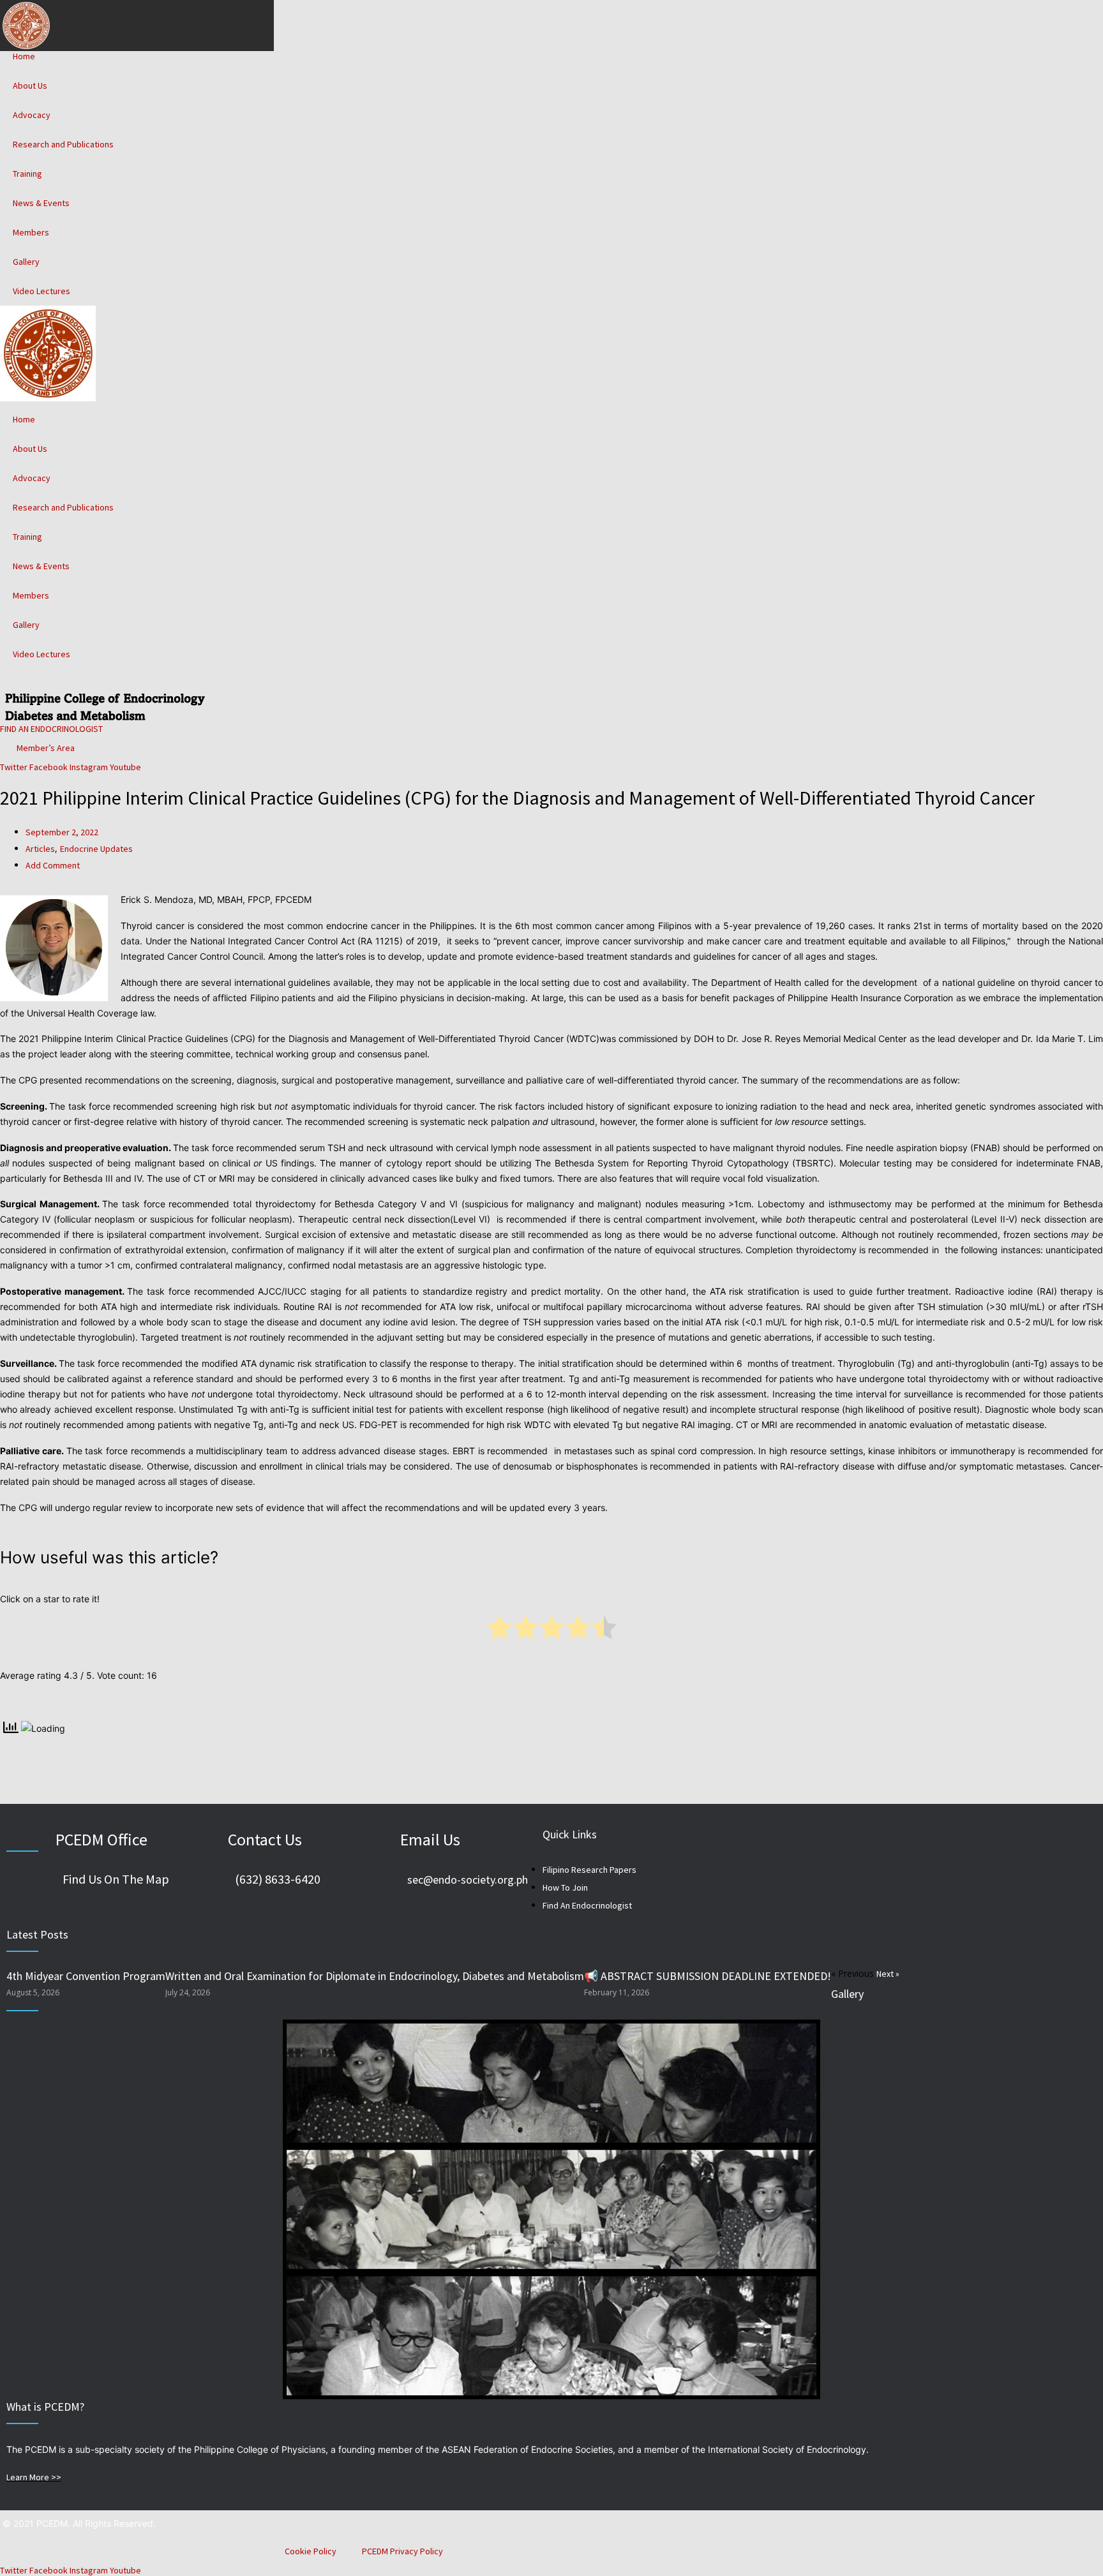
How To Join (565, 1887)
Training (27, 174)
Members (31, 232)
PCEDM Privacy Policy (402, 2551)
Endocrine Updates (96, 849)
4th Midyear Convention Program (86, 1976)
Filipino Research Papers (589, 1870)
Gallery (26, 262)
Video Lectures (41, 291)
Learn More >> (34, 2477)
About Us (30, 86)
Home (24, 56)
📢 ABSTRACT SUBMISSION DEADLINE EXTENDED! (708, 1976)
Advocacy (32, 115)
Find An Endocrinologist (587, 1905)
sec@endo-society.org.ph (468, 1880)
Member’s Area (44, 748)
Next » (888, 1974)
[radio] (499, 1630)
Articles (40, 849)
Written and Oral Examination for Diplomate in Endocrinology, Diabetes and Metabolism (375, 1976)
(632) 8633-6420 (278, 1879)
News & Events (41, 203)
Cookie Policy (311, 2551)
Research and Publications (63, 144)
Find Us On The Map (116, 1879)
